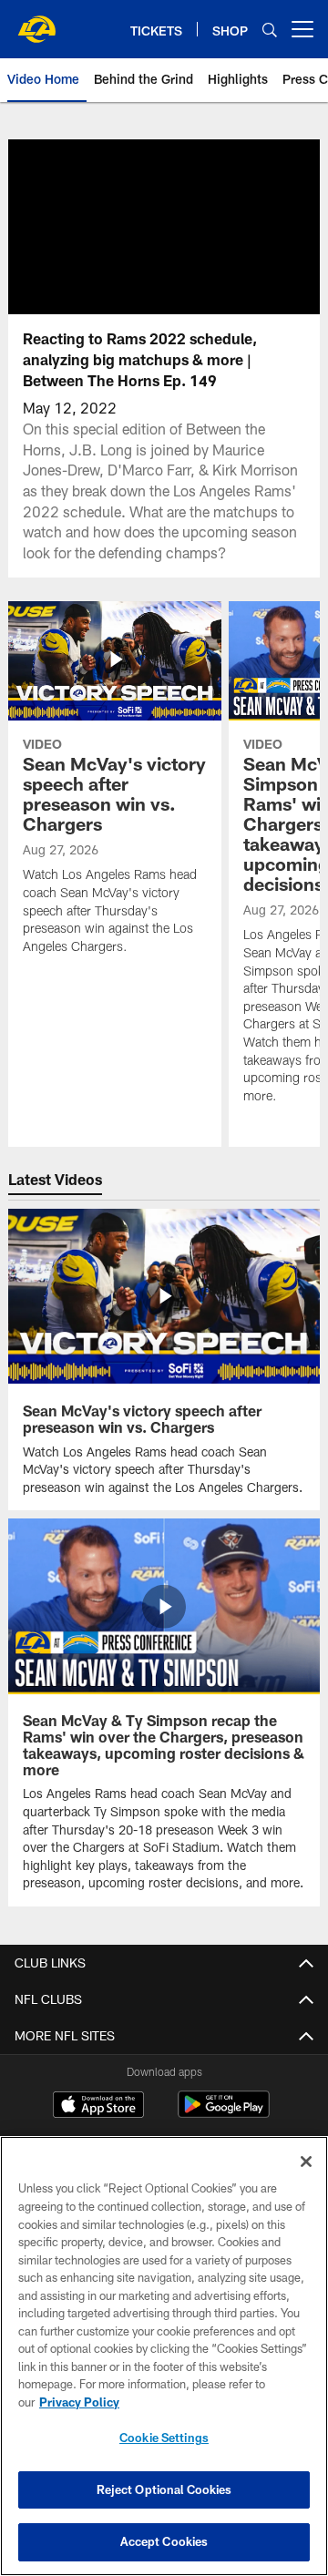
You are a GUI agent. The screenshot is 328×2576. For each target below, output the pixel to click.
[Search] (270, 30)
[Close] (306, 2162)
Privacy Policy (79, 2402)
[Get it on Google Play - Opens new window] (224, 2114)
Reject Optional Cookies (164, 2489)
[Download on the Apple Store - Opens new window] (98, 2107)
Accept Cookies (164, 2541)
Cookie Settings (164, 2438)
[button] (106, 227)
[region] (164, 2356)
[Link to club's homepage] (36, 22)
